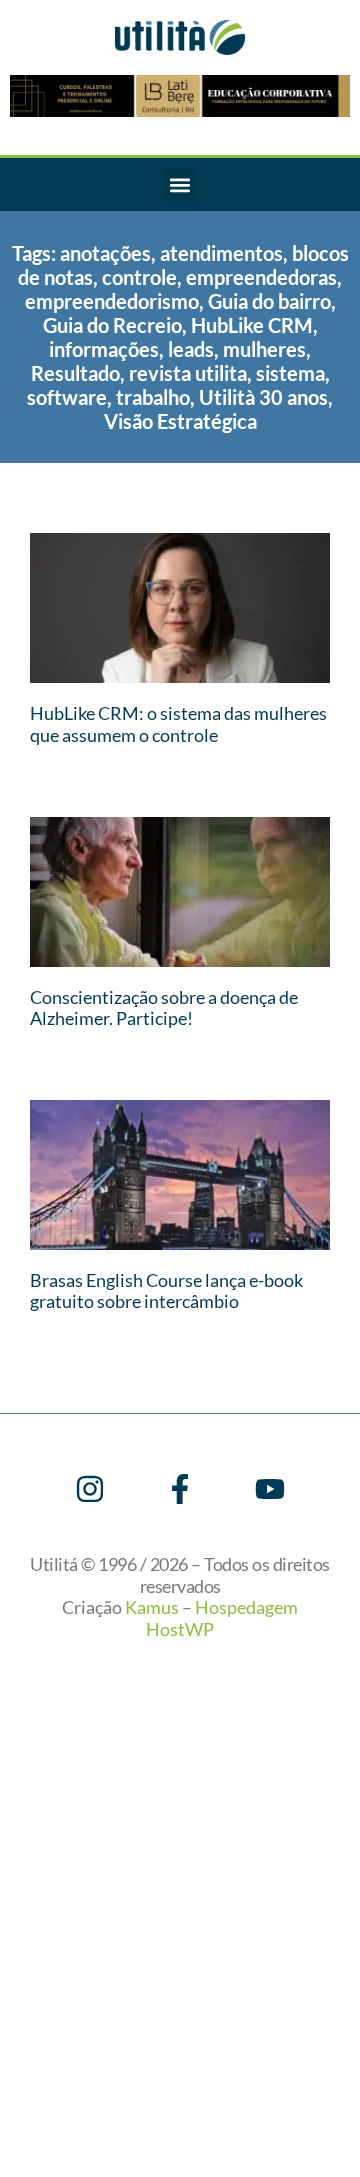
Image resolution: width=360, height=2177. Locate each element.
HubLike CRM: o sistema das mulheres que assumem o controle (178, 724)
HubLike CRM (252, 325)
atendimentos (221, 253)
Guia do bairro (269, 301)
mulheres (264, 349)
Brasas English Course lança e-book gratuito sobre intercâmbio (166, 1291)
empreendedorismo (112, 301)
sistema (290, 373)
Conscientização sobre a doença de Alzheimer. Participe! (164, 1008)
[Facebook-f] (180, 1489)
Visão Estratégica (180, 421)
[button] (180, 184)
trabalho (153, 397)
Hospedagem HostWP (222, 1618)
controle (139, 277)
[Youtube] (270, 1489)
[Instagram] (90, 1489)
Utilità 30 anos (263, 397)
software (67, 397)
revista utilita (188, 373)
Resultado (75, 373)
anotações (105, 253)
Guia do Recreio (112, 325)
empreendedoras (261, 277)
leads (191, 349)
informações (104, 349)
